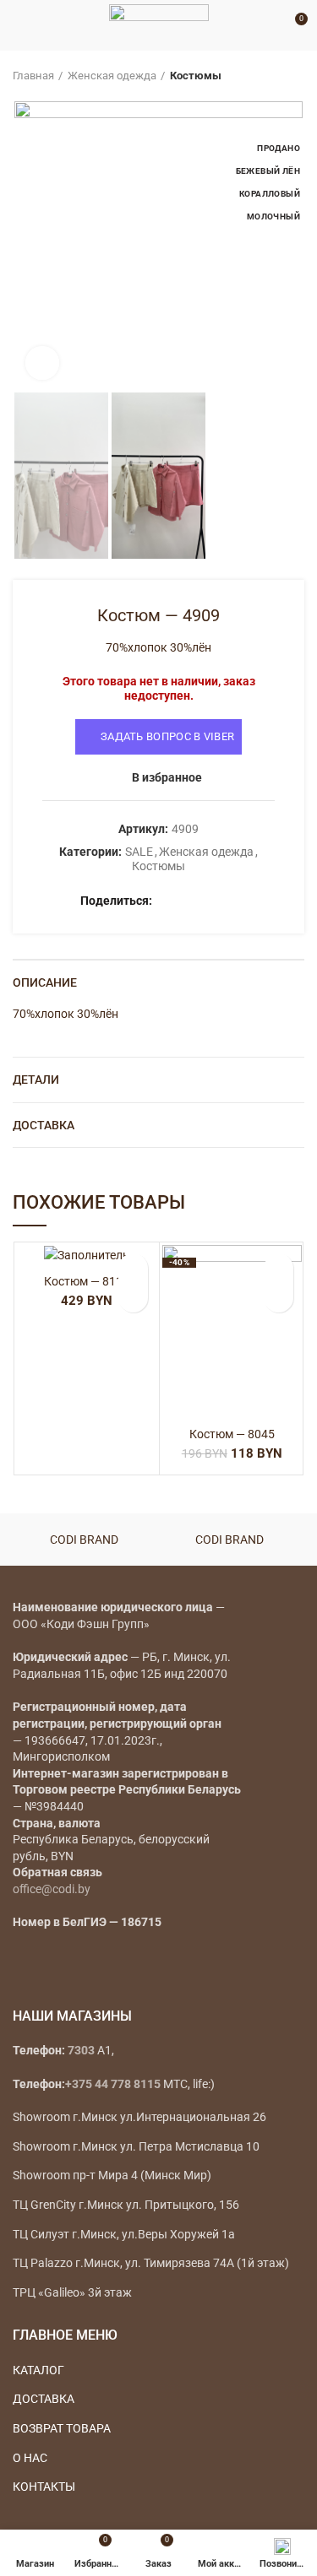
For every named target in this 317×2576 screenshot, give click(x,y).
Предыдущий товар (262, 76)
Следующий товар (296, 76)
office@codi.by (52, 1889)
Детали (36, 1080)
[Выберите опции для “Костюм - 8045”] (279, 1298)
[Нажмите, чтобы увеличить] (42, 363)
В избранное (167, 777)
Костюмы (196, 76)
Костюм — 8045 (232, 1434)
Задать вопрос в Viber (167, 736)
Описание (45, 982)
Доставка (44, 1125)
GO (270, 25)
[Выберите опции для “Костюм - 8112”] (133, 1298)
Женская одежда (112, 76)
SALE (139, 852)
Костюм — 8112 (87, 1281)
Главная (33, 76)
